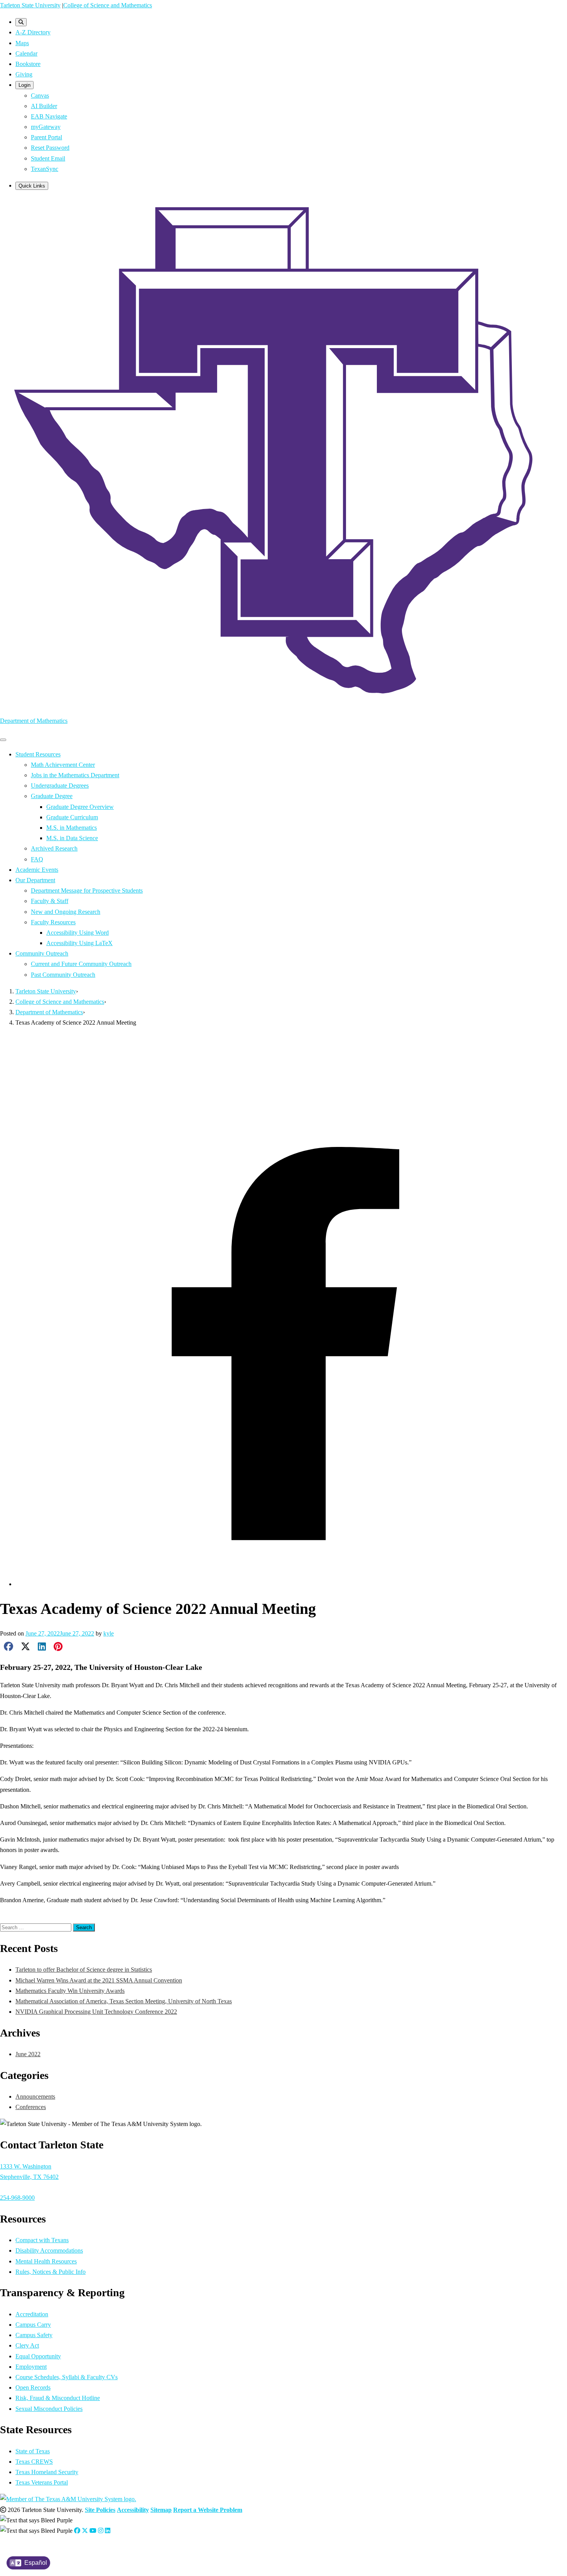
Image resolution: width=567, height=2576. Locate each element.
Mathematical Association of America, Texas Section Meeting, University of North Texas (124, 2001)
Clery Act (27, 2345)
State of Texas (33, 2451)
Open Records (33, 2387)
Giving (24, 74)
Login (24, 85)
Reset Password (50, 148)
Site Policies (100, 2510)
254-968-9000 (17, 2198)
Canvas (40, 96)
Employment (31, 2367)
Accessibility (133, 2510)
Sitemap (161, 2510)
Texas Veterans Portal (42, 2482)
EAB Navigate (49, 116)
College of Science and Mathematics (108, 5)
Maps (22, 43)
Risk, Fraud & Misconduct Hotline (58, 2398)
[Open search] (21, 22)
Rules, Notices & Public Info (51, 2272)
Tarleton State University (30, 5)
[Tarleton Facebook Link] (77, 2531)
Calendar (26, 53)
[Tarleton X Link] (85, 2531)
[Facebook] (291, 1584)
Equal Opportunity (38, 2356)
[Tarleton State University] (283, 704)
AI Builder (44, 106)
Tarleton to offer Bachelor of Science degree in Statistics (84, 1970)
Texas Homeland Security (47, 2472)
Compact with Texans (42, 2240)
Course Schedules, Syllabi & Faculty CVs (67, 2377)
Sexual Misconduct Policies (49, 2409)
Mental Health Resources (46, 2261)
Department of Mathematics (34, 721)
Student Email (48, 158)
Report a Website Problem (208, 2510)
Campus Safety (34, 2335)
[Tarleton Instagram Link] (101, 2531)
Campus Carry (33, 2325)
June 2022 (28, 2054)
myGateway (46, 127)
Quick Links (32, 186)
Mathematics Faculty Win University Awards (70, 1991)
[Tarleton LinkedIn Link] (108, 2531)
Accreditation (32, 2314)
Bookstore (28, 64)
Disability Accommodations (49, 2250)
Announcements (35, 2096)
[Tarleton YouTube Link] (93, 2531)
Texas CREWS (34, 2462)
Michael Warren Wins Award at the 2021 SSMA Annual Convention (99, 1980)
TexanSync (45, 169)
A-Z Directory (33, 32)
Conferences (39, 1917)
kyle (109, 1633)
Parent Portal (46, 137)
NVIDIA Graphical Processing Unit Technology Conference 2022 (96, 2012)
